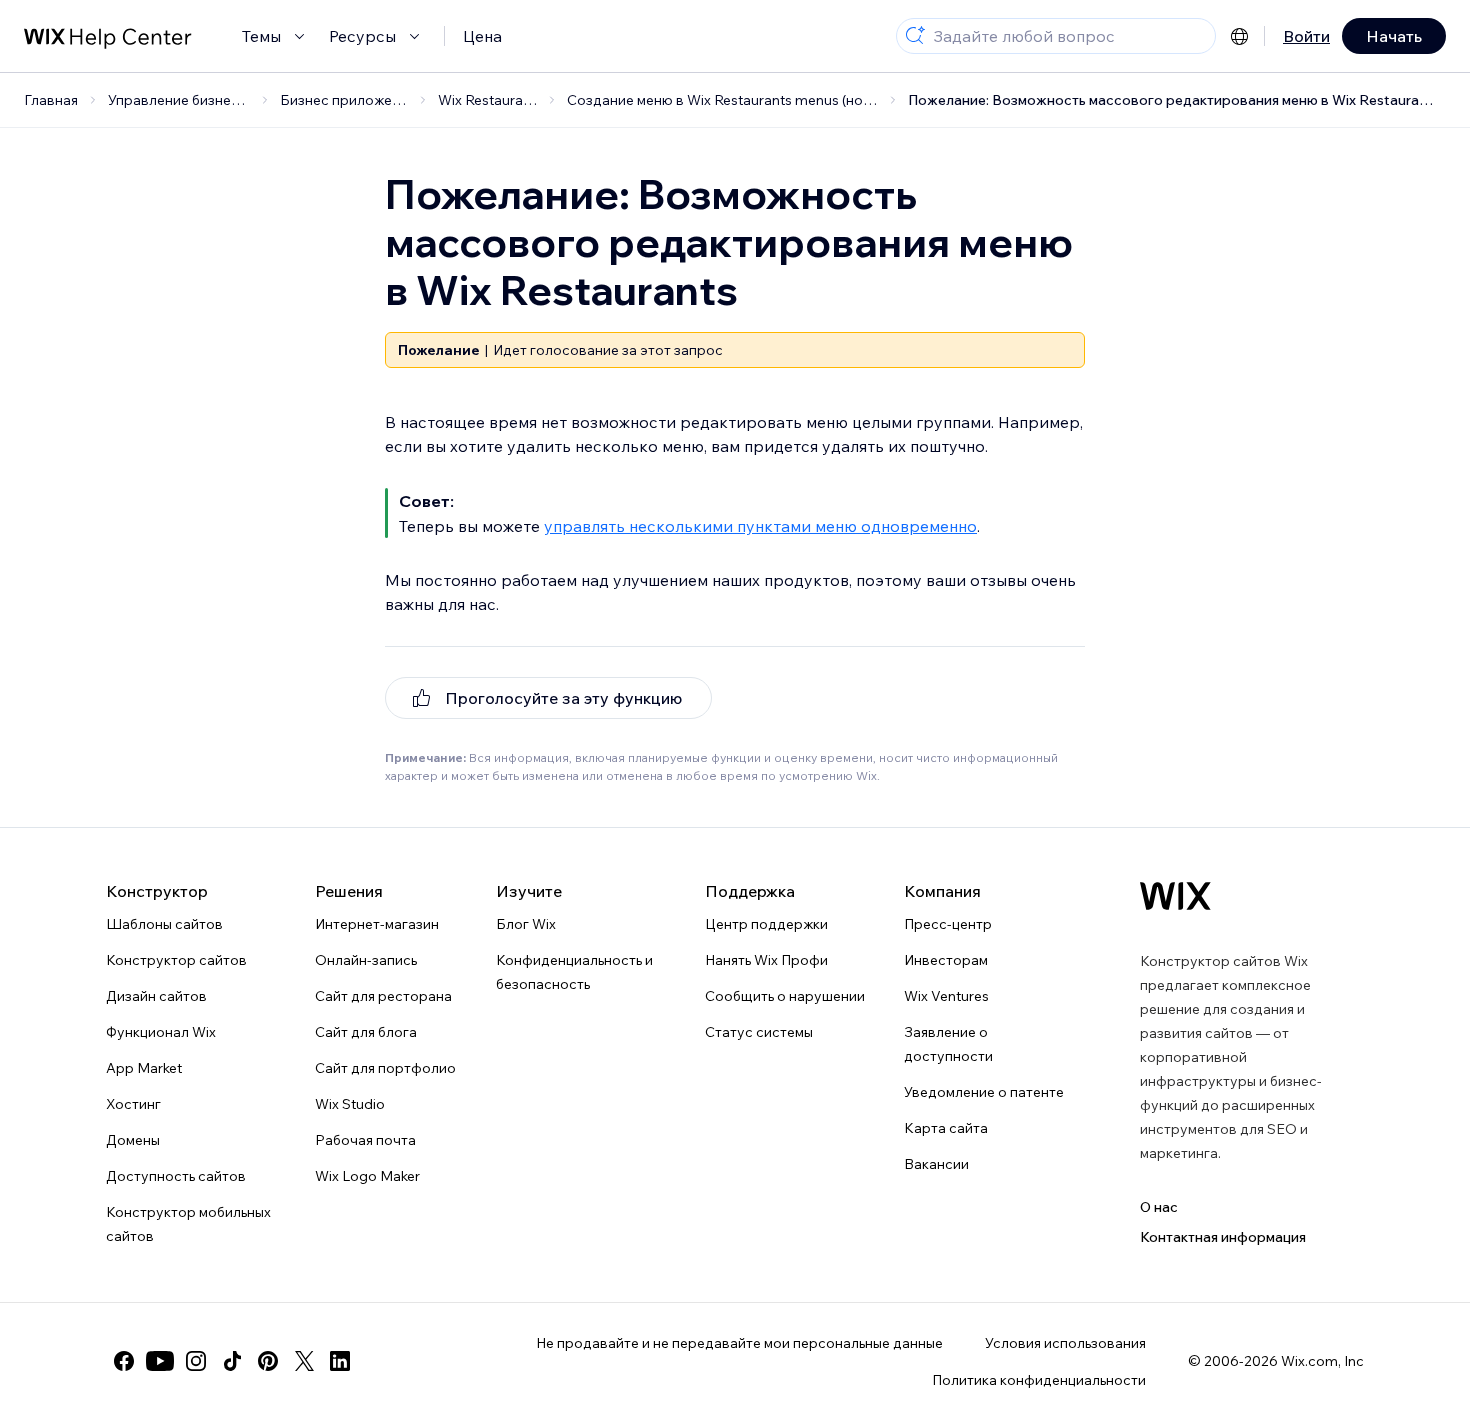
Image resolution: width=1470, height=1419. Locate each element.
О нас (1159, 1207)
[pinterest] (268, 1361)
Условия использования (1065, 1343)
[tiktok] (232, 1361)
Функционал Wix (161, 1032)
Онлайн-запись (366, 960)
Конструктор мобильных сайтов (188, 1224)
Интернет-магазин (377, 924)
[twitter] (304, 1361)
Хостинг (133, 1104)
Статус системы (759, 1032)
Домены (133, 1140)
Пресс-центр (948, 924)
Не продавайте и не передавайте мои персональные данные (739, 1343)
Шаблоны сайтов (164, 924)
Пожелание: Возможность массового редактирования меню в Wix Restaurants (1174, 100)
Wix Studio (350, 1104)
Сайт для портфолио (385, 1068)
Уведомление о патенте (984, 1092)
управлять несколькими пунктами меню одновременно (760, 526)
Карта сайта (946, 1128)
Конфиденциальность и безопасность (574, 972)
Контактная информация (1223, 1237)
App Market (144, 1068)
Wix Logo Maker (367, 1176)
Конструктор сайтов (176, 960)
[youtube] (160, 1361)
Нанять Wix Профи (766, 960)
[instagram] (196, 1361)
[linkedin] (340, 1361)
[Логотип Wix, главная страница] (1175, 896)
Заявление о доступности (948, 1044)
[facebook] (124, 1361)
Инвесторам (946, 960)
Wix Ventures (946, 996)
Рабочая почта (365, 1140)
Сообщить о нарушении (785, 996)
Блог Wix (526, 924)
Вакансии (936, 1164)
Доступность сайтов (176, 1176)
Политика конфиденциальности (1039, 1380)
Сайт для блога (366, 1032)
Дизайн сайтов (156, 996)
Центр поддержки (766, 924)
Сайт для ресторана (383, 996)
